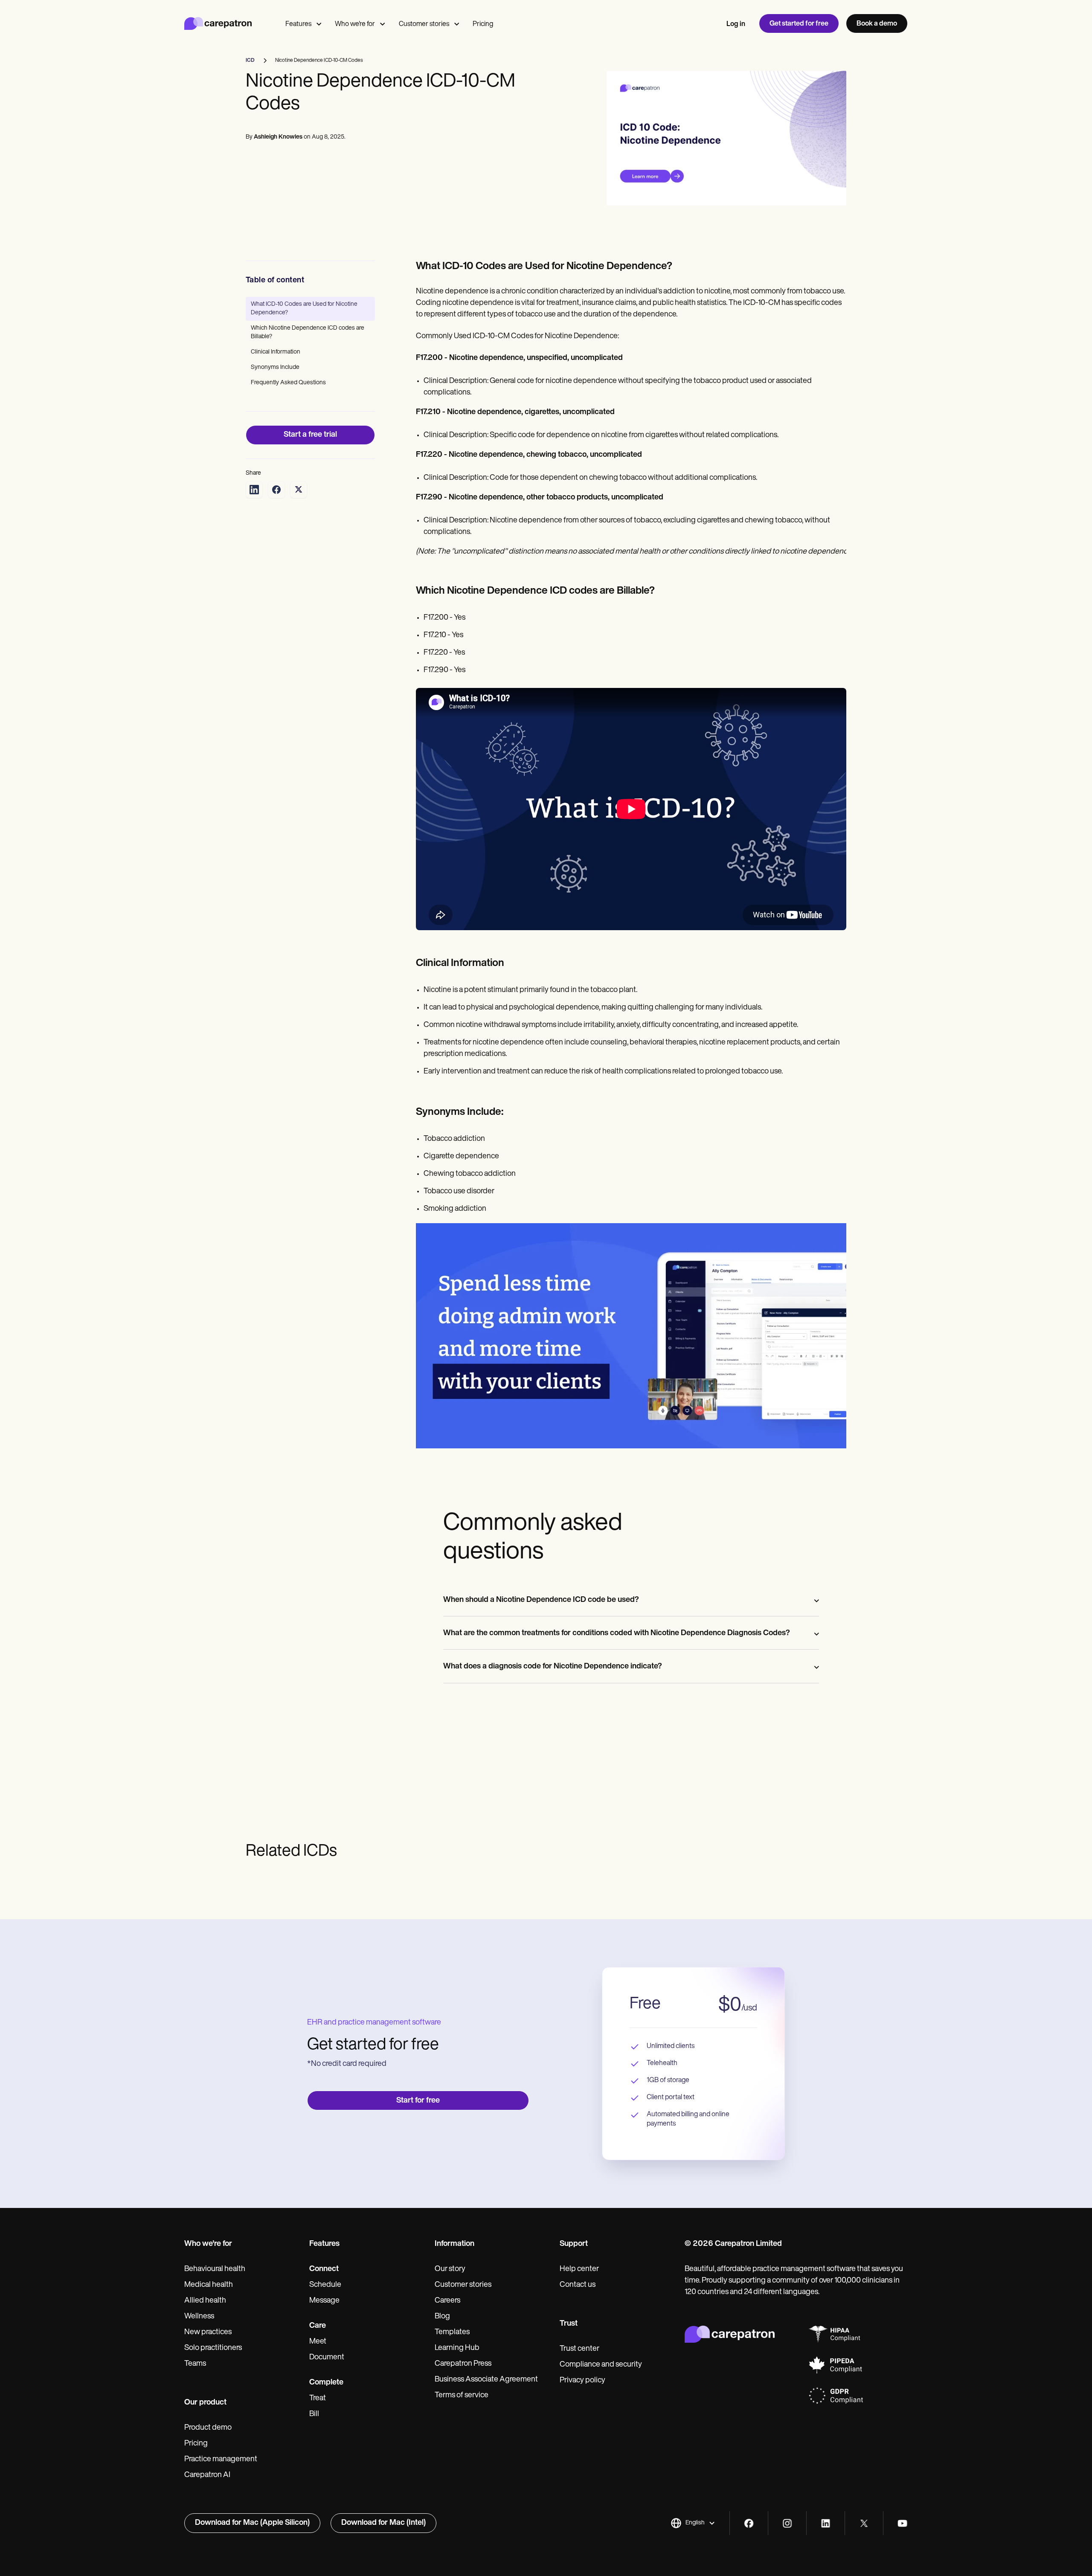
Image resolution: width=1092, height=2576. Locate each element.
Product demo (208, 2428)
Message (324, 2301)
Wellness (199, 2317)
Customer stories (424, 24)
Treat (318, 2399)
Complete (326, 2383)
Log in (736, 24)
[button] (693, 2523)
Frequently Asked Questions (288, 383)
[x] (864, 2523)
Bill (314, 2414)
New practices (208, 2332)
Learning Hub (457, 2348)
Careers (447, 2301)
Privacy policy (582, 2381)
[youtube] (902, 2523)
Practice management (221, 2460)
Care (318, 2326)
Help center (579, 2269)
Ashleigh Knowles (278, 137)
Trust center (579, 2349)
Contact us (578, 2285)
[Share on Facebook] (276, 490)
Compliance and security (601, 2365)
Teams (195, 2364)
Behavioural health (215, 2269)
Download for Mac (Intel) (383, 2523)
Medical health (209, 2285)
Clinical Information (276, 352)
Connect (324, 2269)
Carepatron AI (207, 2475)
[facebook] (749, 2523)
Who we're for (355, 24)
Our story (450, 2269)
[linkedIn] (826, 2523)
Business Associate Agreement (486, 2380)
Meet (318, 2342)
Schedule (325, 2285)
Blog (442, 2317)
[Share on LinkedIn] (254, 490)
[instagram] (787, 2523)
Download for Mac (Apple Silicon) (252, 2523)
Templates (452, 2332)
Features (298, 24)
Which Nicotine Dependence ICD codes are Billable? (308, 332)
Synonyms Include (275, 367)
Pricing (483, 24)
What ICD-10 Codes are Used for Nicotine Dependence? (304, 309)
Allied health (205, 2301)
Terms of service (462, 2396)
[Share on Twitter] (299, 490)
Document (327, 2358)
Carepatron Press (463, 2364)
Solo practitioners (213, 2348)
